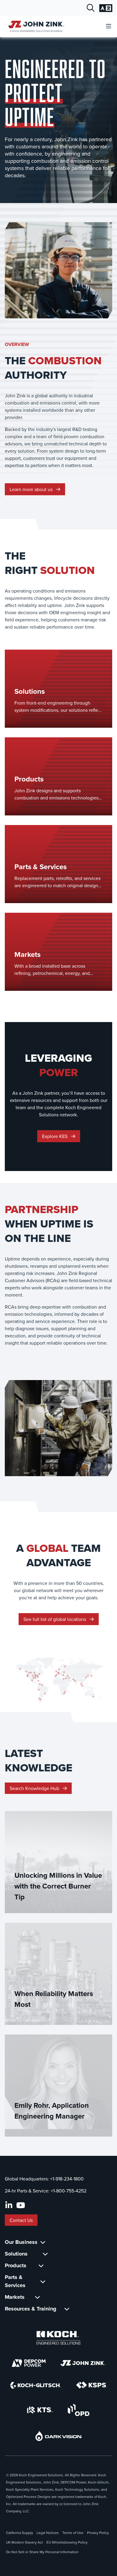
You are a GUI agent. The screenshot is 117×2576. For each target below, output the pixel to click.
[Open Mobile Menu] (109, 26)
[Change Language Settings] (106, 8)
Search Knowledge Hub (35, 1788)
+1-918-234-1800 (67, 2179)
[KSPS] (91, 2385)
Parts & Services (15, 2281)
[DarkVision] (58, 2436)
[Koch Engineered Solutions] (58, 2338)
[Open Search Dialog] (91, 8)
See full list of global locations (55, 1619)
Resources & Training (31, 2309)
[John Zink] (83, 2363)
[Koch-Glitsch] (36, 2385)
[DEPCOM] (29, 2363)
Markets (15, 2297)
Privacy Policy (98, 2533)
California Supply (19, 2533)
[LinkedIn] (9, 2205)
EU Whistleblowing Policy (67, 2542)
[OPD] (79, 2410)
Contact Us (21, 2220)
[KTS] (40, 2410)
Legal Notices (48, 2533)
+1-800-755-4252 (69, 2191)
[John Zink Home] (35, 26)
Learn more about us (32, 489)
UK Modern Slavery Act (24, 2542)
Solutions (16, 2254)
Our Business (21, 2242)
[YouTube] (21, 2205)
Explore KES (55, 1136)
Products (16, 2265)
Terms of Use (73, 2533)
